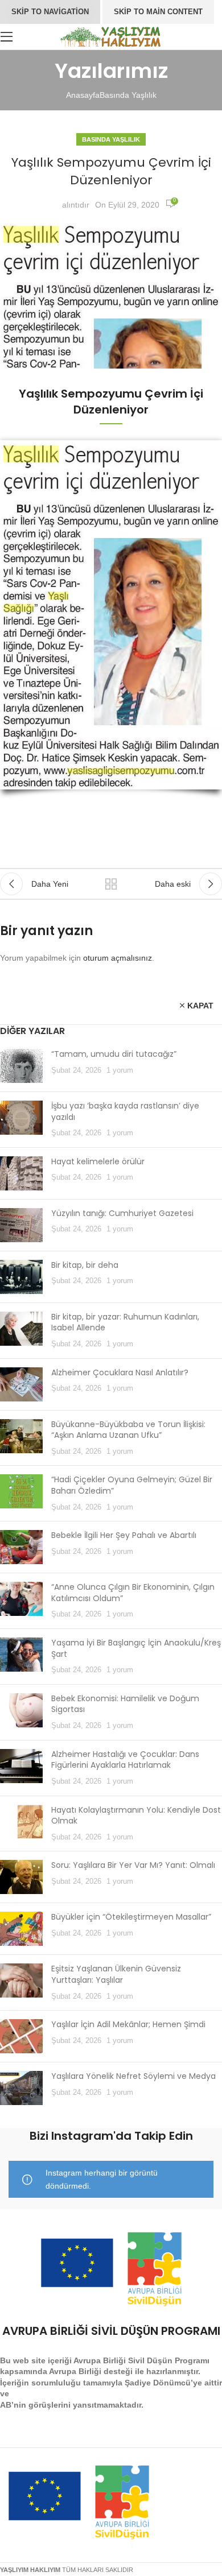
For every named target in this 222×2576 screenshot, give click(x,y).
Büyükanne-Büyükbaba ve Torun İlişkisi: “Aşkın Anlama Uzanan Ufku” (128, 1430)
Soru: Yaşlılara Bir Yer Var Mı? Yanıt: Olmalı (133, 1865)
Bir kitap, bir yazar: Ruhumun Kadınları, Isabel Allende (125, 1322)
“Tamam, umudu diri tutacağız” (114, 1054)
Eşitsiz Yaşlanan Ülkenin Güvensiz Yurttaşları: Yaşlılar (116, 1974)
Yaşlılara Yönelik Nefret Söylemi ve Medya (133, 2076)
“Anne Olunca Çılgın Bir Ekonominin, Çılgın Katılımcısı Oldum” (133, 1593)
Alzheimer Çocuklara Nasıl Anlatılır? (120, 1372)
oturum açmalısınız (118, 958)
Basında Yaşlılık (128, 95)
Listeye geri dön (111, 884)
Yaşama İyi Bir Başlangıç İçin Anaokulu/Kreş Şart (136, 1648)
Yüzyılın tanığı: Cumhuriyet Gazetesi (122, 1213)
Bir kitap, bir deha (85, 1265)
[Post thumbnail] (21, 1066)
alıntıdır (76, 205)
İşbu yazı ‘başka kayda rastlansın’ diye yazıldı (125, 1111)
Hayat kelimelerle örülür (98, 1161)
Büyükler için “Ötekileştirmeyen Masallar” (131, 1917)
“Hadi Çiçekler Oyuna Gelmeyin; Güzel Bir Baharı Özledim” (132, 1485)
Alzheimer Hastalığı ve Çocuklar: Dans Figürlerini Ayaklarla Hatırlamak (125, 1760)
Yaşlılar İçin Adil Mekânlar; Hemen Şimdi (128, 2024)
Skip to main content (158, 12)
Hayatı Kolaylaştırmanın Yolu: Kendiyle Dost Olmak (136, 1816)
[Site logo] (111, 36)
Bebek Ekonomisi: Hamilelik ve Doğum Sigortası (125, 1704)
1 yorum (120, 1070)
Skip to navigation (50, 12)
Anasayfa (83, 95)
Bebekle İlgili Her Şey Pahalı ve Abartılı (124, 1535)
